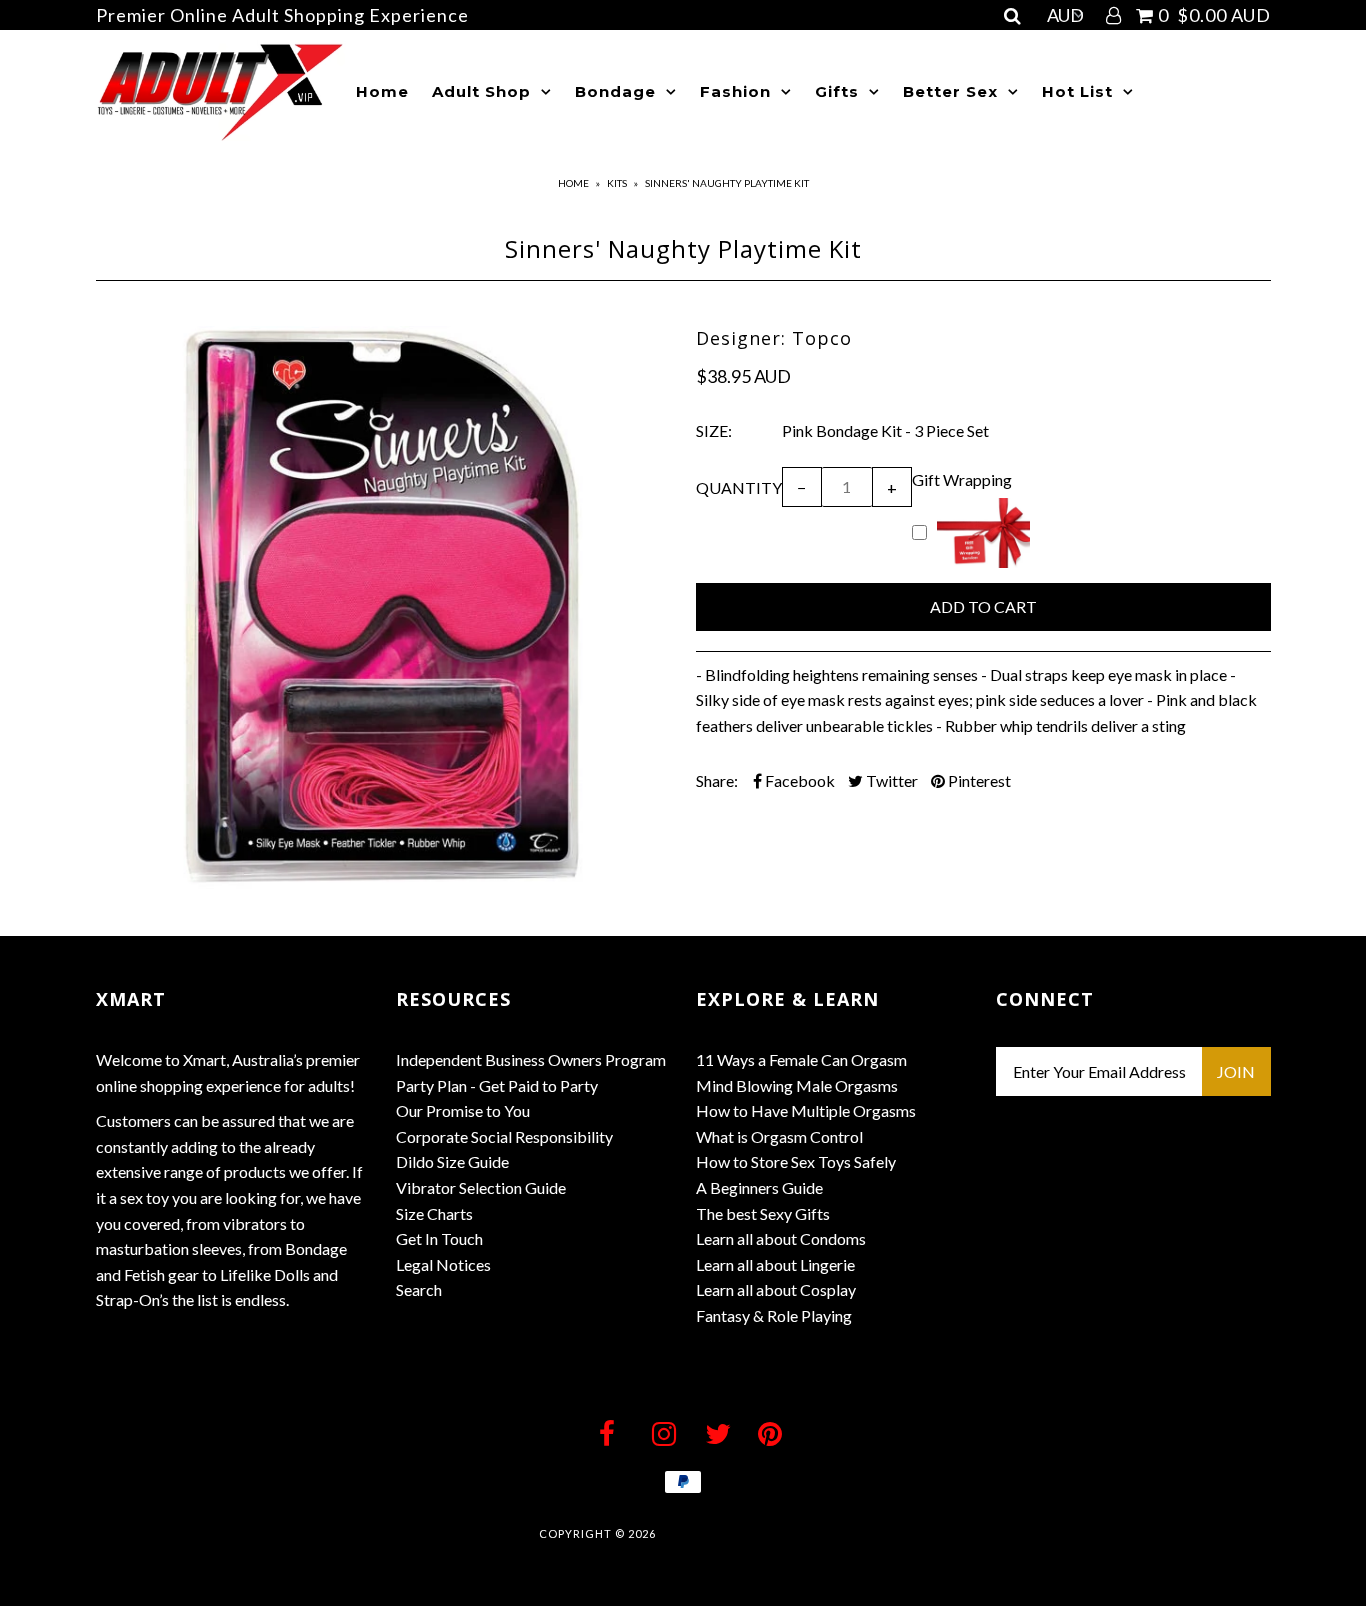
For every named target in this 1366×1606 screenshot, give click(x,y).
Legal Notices (443, 1264)
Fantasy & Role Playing (774, 1315)
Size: (714, 430)
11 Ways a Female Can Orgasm (801, 1059)
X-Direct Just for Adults (743, 1533)
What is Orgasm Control (779, 1136)
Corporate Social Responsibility (504, 1136)
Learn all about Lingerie (775, 1264)
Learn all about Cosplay (776, 1289)
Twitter (890, 780)
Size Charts (434, 1213)
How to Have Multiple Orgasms (806, 1110)
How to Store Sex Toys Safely (796, 1161)
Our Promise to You (463, 1110)
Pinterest (978, 780)
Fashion (735, 91)
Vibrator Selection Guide (481, 1187)
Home (382, 91)
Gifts (837, 91)
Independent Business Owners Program (531, 1059)
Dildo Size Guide (452, 1161)
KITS (617, 183)
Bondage (615, 91)
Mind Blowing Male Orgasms (797, 1085)
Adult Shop (481, 91)
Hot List (1077, 91)
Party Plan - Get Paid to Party (497, 1085)
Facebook (798, 780)
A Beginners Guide (759, 1187)
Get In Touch (439, 1238)
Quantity (739, 487)
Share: (717, 780)
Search (419, 1289)
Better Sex (950, 91)
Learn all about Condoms (781, 1238)
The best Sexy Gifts (763, 1213)
